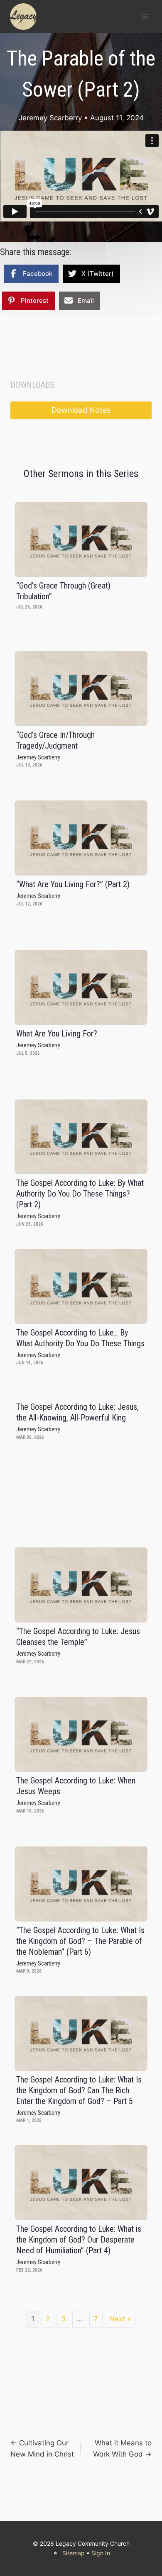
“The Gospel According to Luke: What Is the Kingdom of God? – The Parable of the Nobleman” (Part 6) (80, 1941)
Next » (120, 2319)
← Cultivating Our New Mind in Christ (42, 2448)
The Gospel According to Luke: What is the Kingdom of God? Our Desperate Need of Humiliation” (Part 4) (79, 2240)
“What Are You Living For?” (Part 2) (73, 884)
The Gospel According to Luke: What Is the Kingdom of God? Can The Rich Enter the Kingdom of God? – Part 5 (79, 2090)
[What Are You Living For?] (81, 987)
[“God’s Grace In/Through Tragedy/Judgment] (81, 689)
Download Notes (81, 410)
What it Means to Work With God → (122, 2448)
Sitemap (74, 2553)
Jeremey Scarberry (50, 118)
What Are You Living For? (57, 1034)
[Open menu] (144, 16)
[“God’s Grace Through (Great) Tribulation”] (81, 539)
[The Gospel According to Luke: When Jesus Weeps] (81, 1734)
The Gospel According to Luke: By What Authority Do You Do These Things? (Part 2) (80, 1194)
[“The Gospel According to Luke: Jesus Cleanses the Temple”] (81, 1585)
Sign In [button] (101, 2553)
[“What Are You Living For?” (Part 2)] (81, 838)
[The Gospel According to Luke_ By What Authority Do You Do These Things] (81, 1286)
